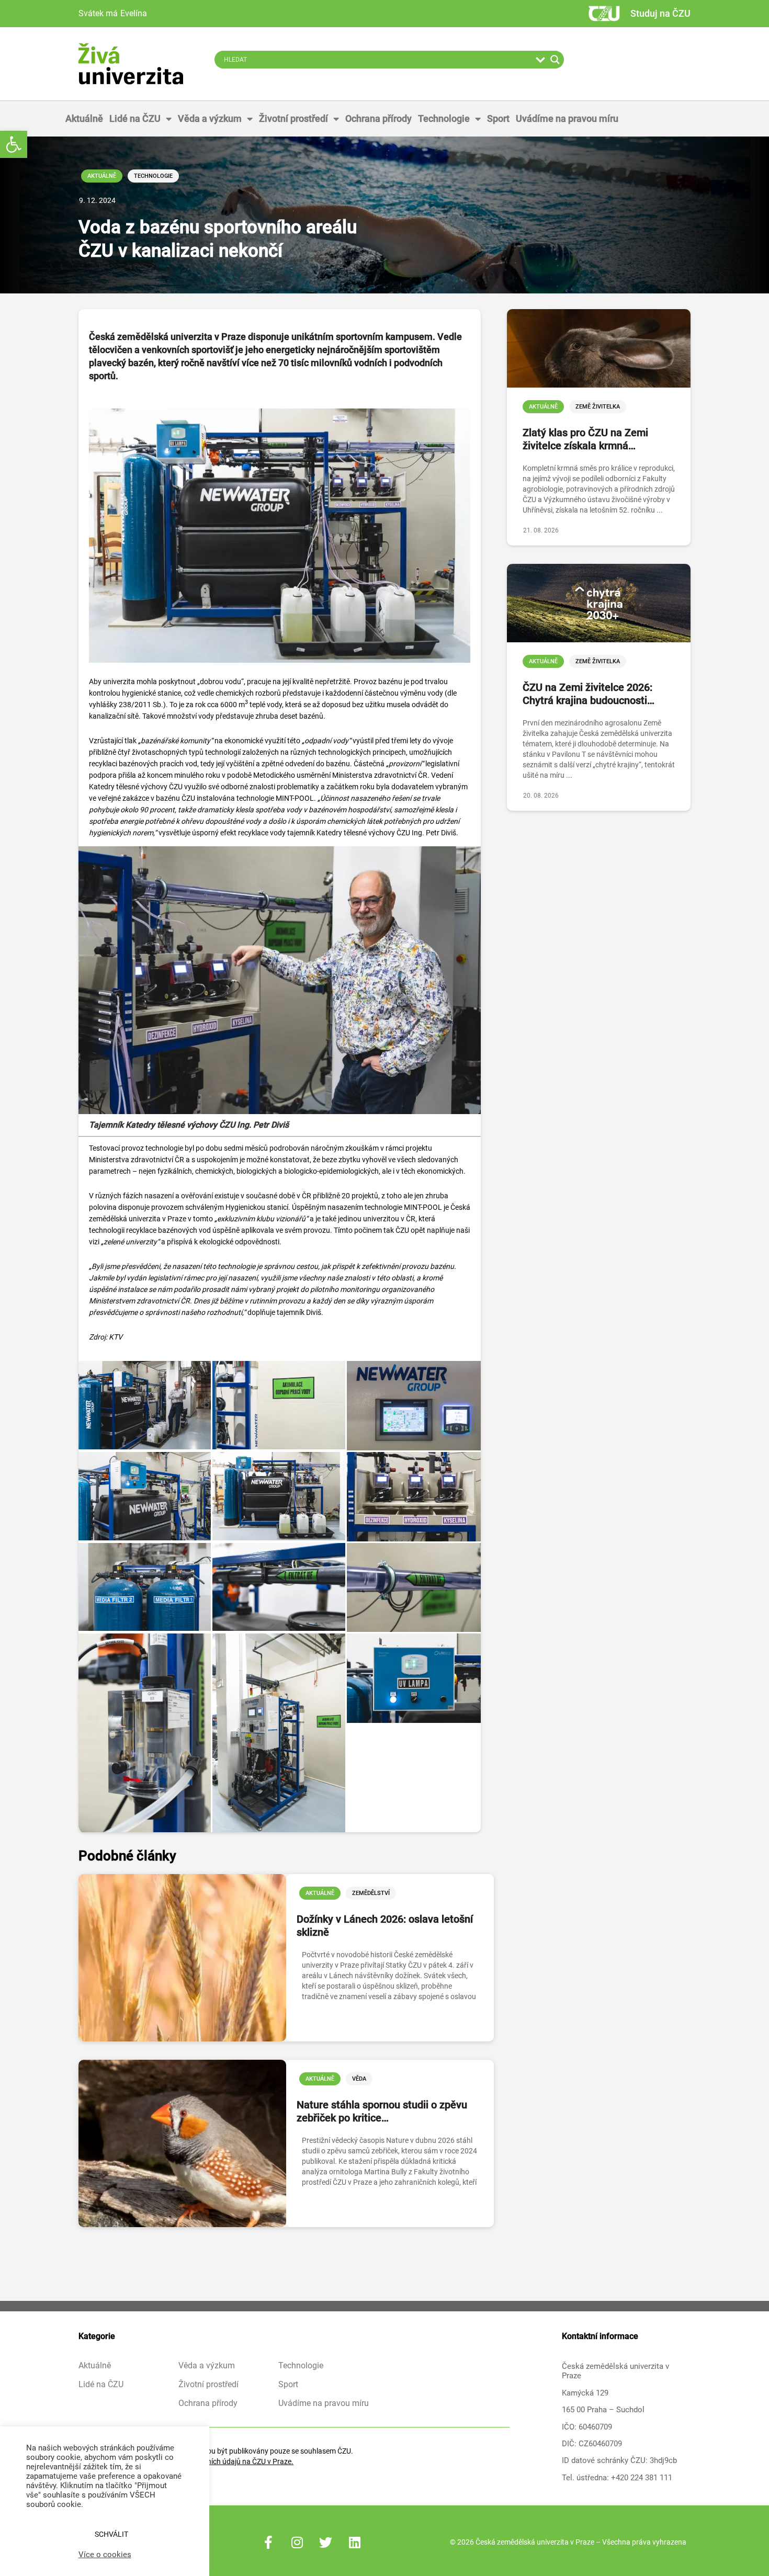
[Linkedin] (355, 2542)
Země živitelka (598, 407)
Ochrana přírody (378, 118)
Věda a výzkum (210, 118)
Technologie (444, 118)
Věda (359, 2079)
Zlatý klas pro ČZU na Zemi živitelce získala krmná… (585, 439)
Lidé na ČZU (135, 118)
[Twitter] (326, 2542)
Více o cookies (105, 2555)
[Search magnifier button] (555, 60)
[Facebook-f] (268, 2542)
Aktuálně (84, 118)
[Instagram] (297, 2542)
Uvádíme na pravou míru (567, 118)
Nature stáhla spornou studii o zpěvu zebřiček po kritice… (382, 2111)
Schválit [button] (111, 2534)
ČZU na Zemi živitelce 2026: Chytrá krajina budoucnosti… (589, 694)
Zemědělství (371, 1893)
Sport (498, 118)
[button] (14, 144)
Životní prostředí (293, 118)
